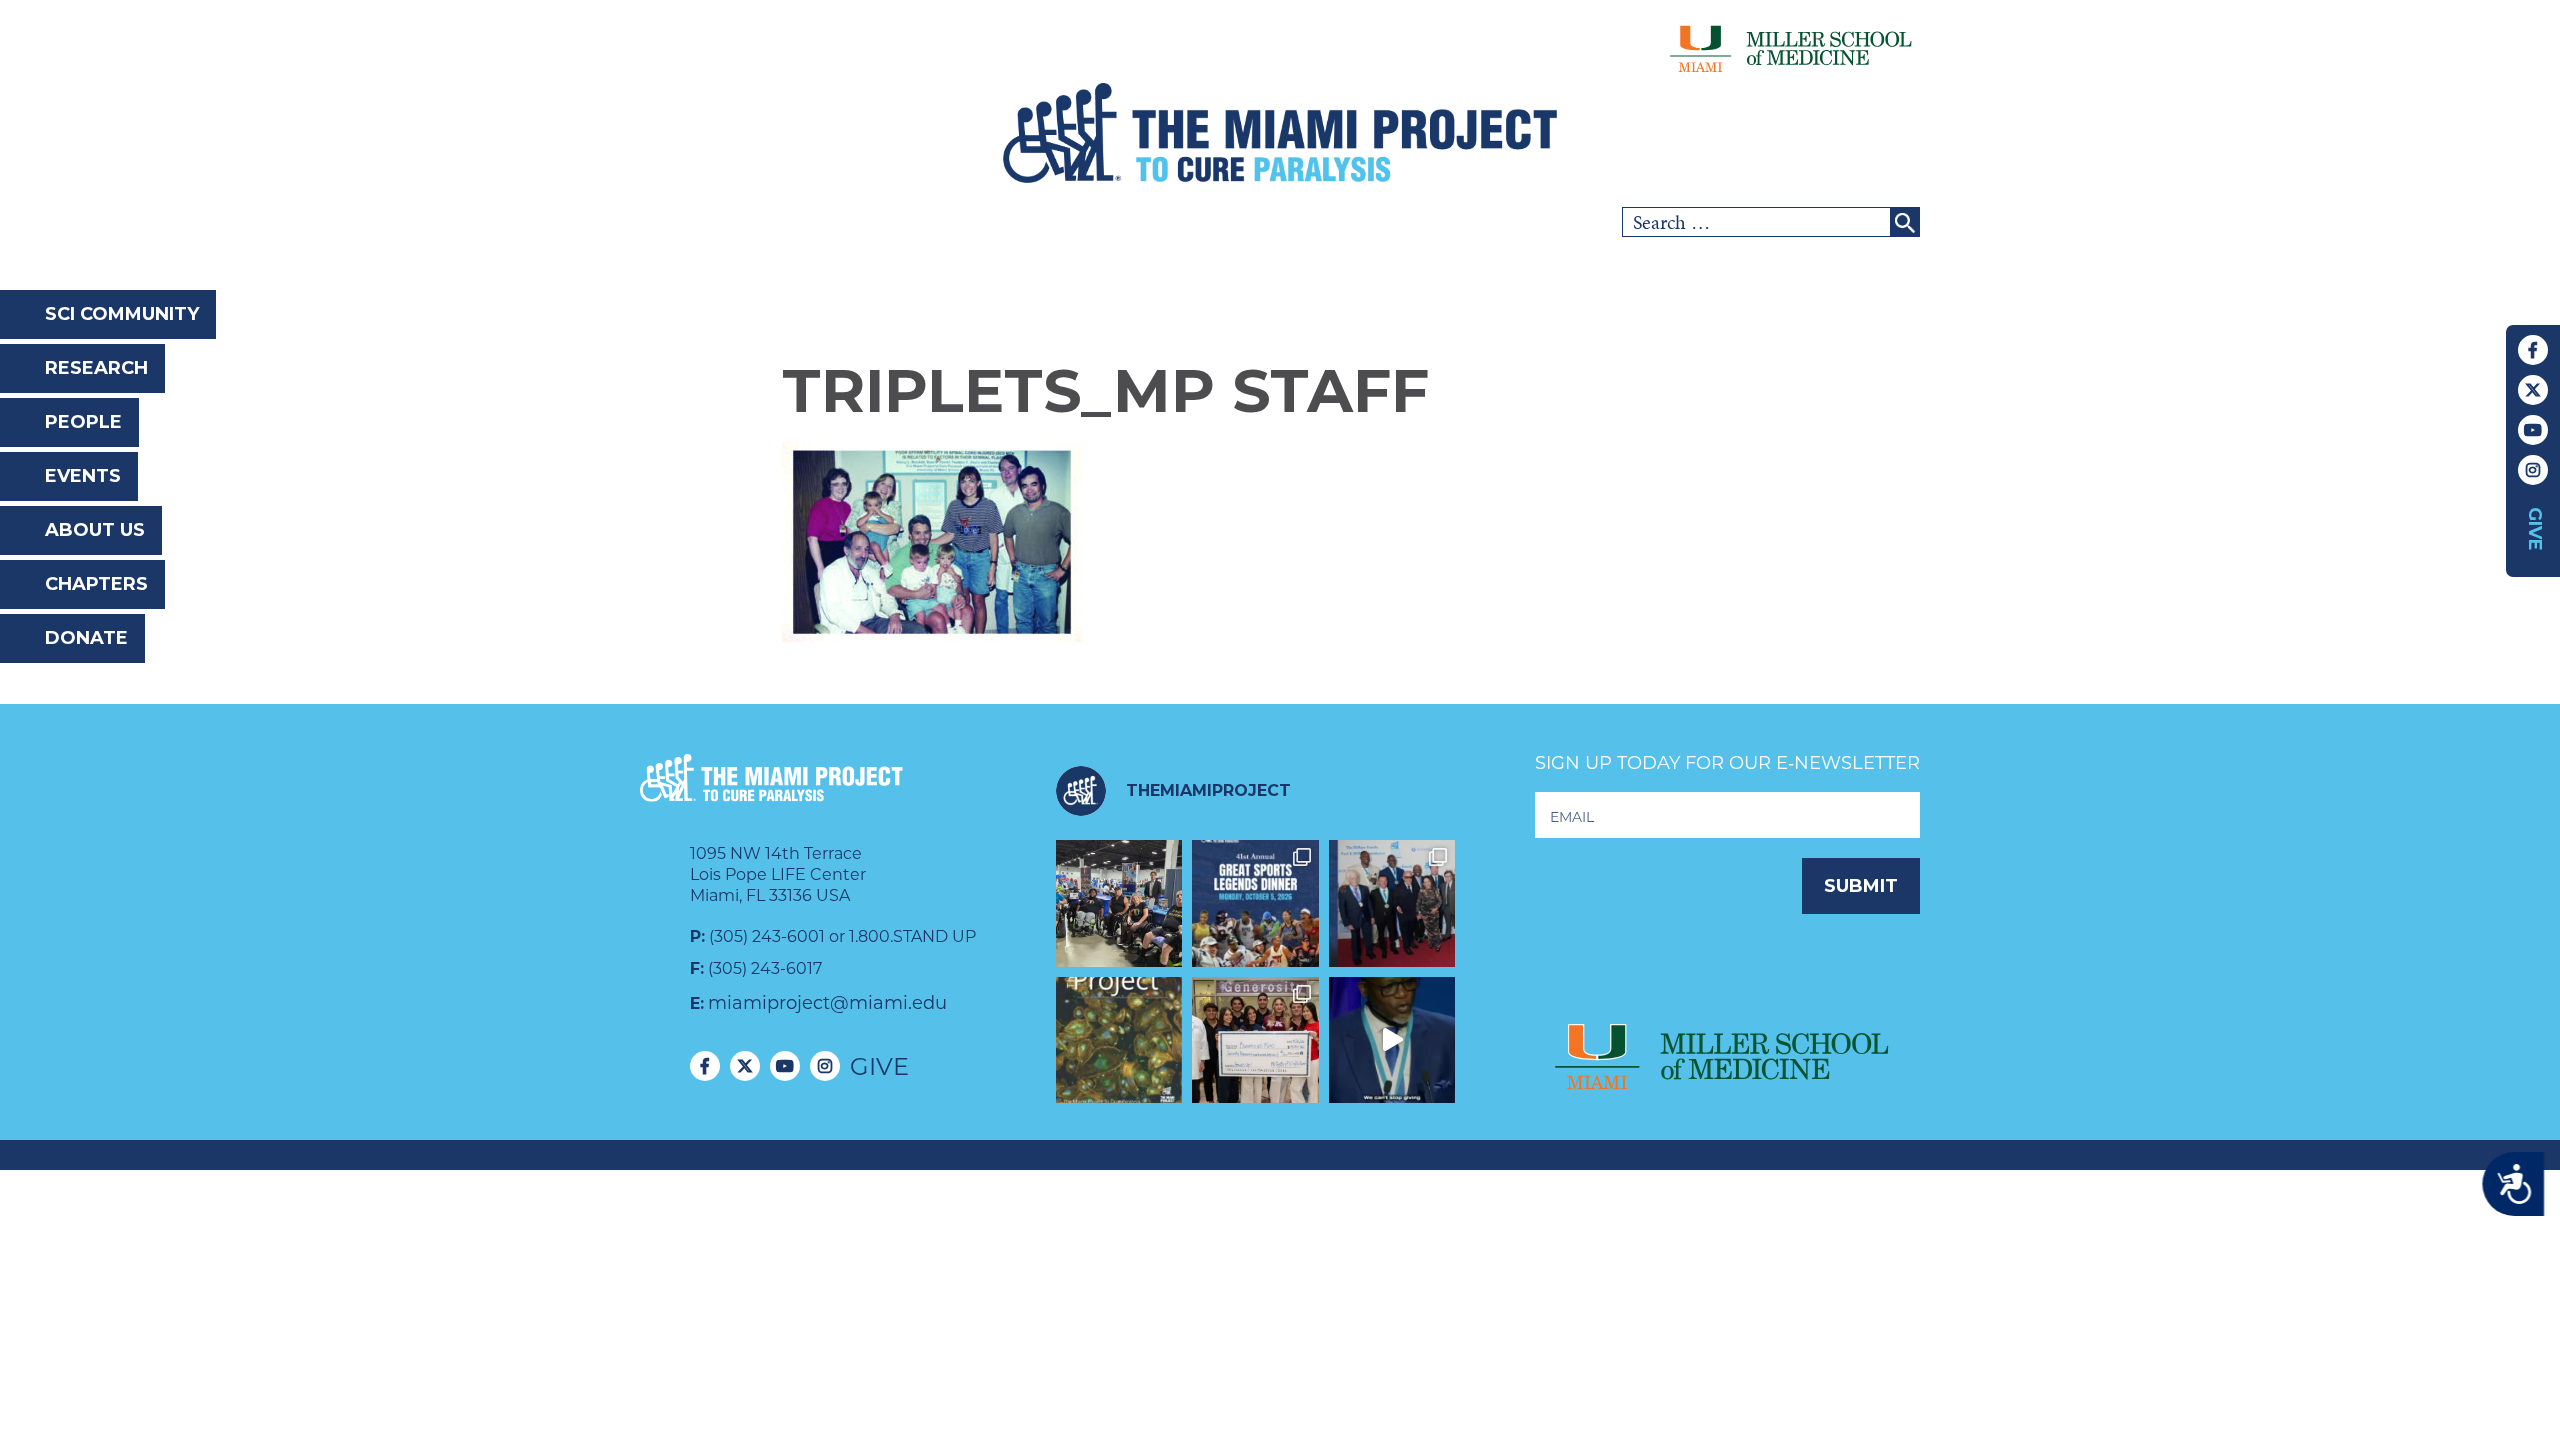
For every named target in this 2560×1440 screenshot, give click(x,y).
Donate (86, 638)
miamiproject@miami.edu (827, 1003)
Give (2535, 529)
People (83, 422)
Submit (1861, 886)
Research (96, 368)
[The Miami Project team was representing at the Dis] (1119, 903)
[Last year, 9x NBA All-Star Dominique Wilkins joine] (1392, 1040)
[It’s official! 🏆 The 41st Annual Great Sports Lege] (1255, 903)
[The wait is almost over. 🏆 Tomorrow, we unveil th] (1392, 903)
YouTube (2533, 430)
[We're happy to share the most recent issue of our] (1119, 1040)
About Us (95, 530)
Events (83, 476)
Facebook (2533, 350)
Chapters (96, 584)
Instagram (2533, 470)
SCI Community (122, 314)
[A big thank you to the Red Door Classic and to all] (1255, 1040)
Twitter (2533, 390)
